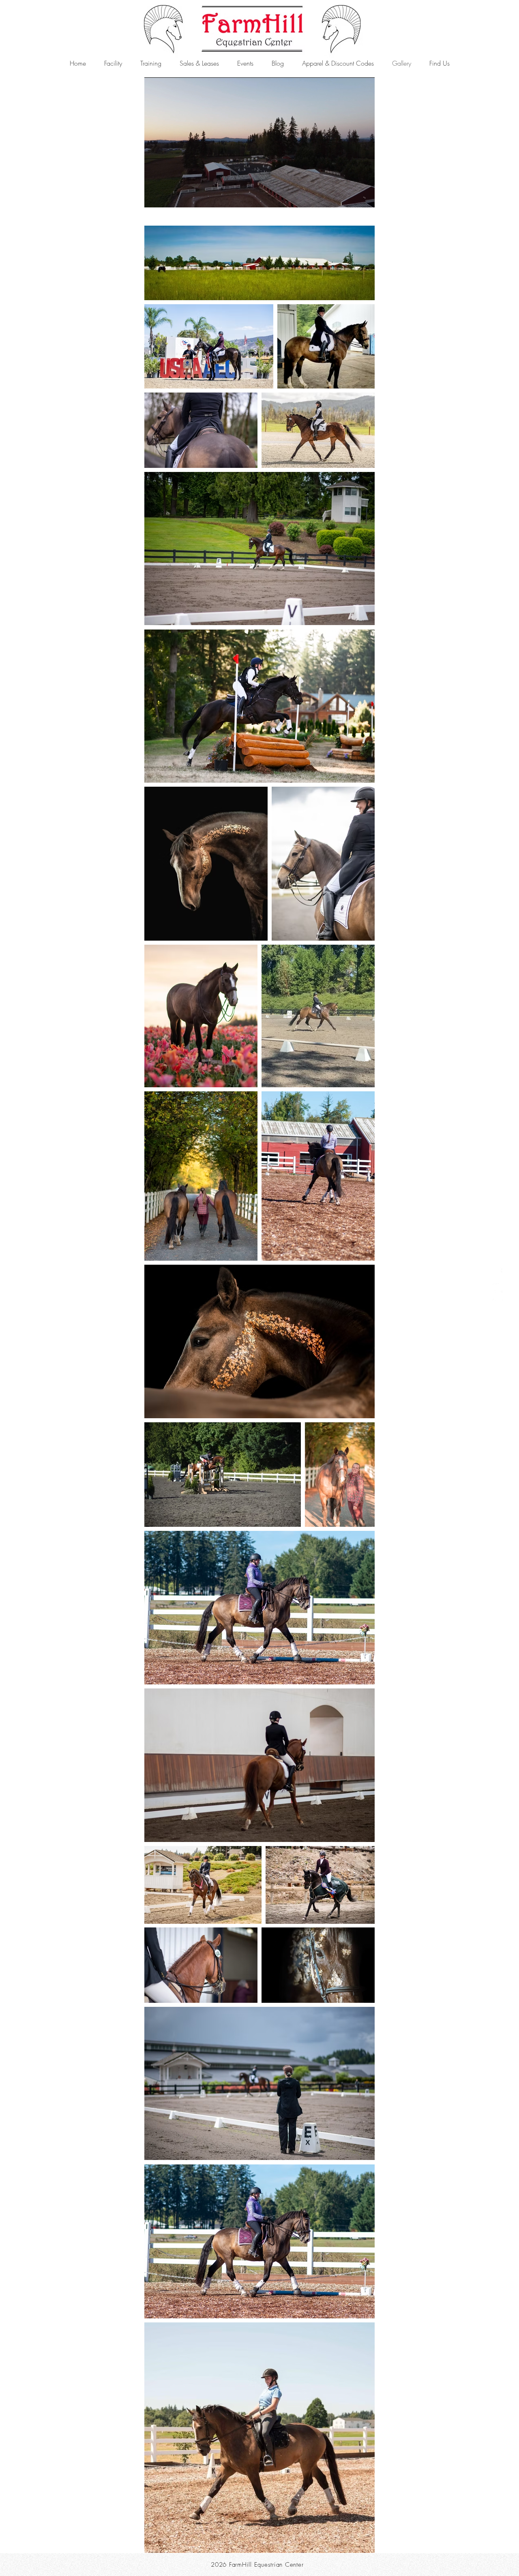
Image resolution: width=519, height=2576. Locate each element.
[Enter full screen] (364, 196)
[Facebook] (498, 1272)
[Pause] (155, 196)
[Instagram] (498, 1304)
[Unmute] (169, 196)
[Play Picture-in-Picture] (350, 196)
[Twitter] (498, 1288)
